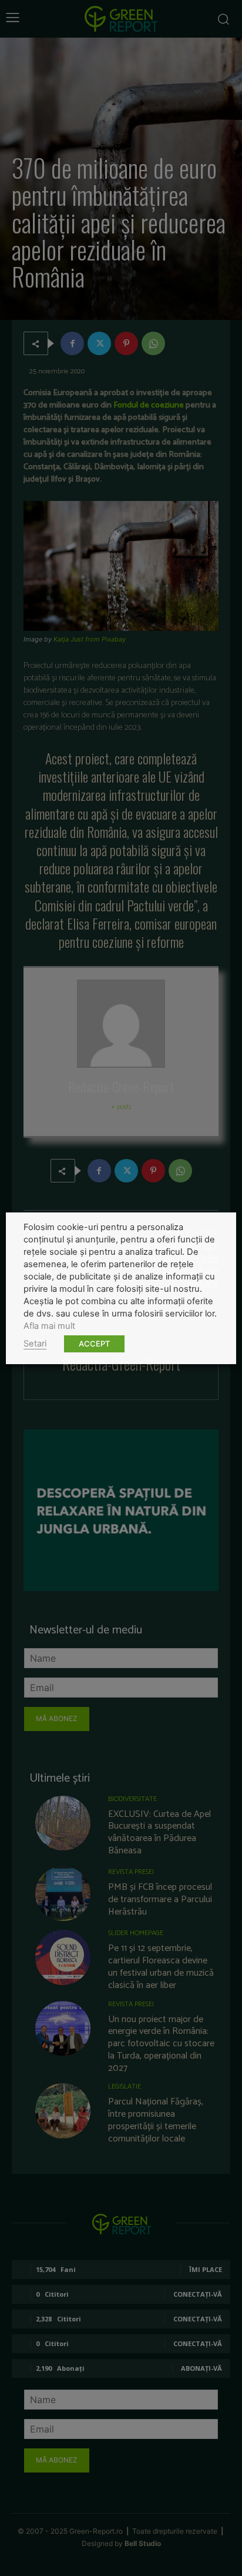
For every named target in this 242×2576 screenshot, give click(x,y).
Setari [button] (35, 1344)
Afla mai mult (49, 1326)
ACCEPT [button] (94, 1344)
